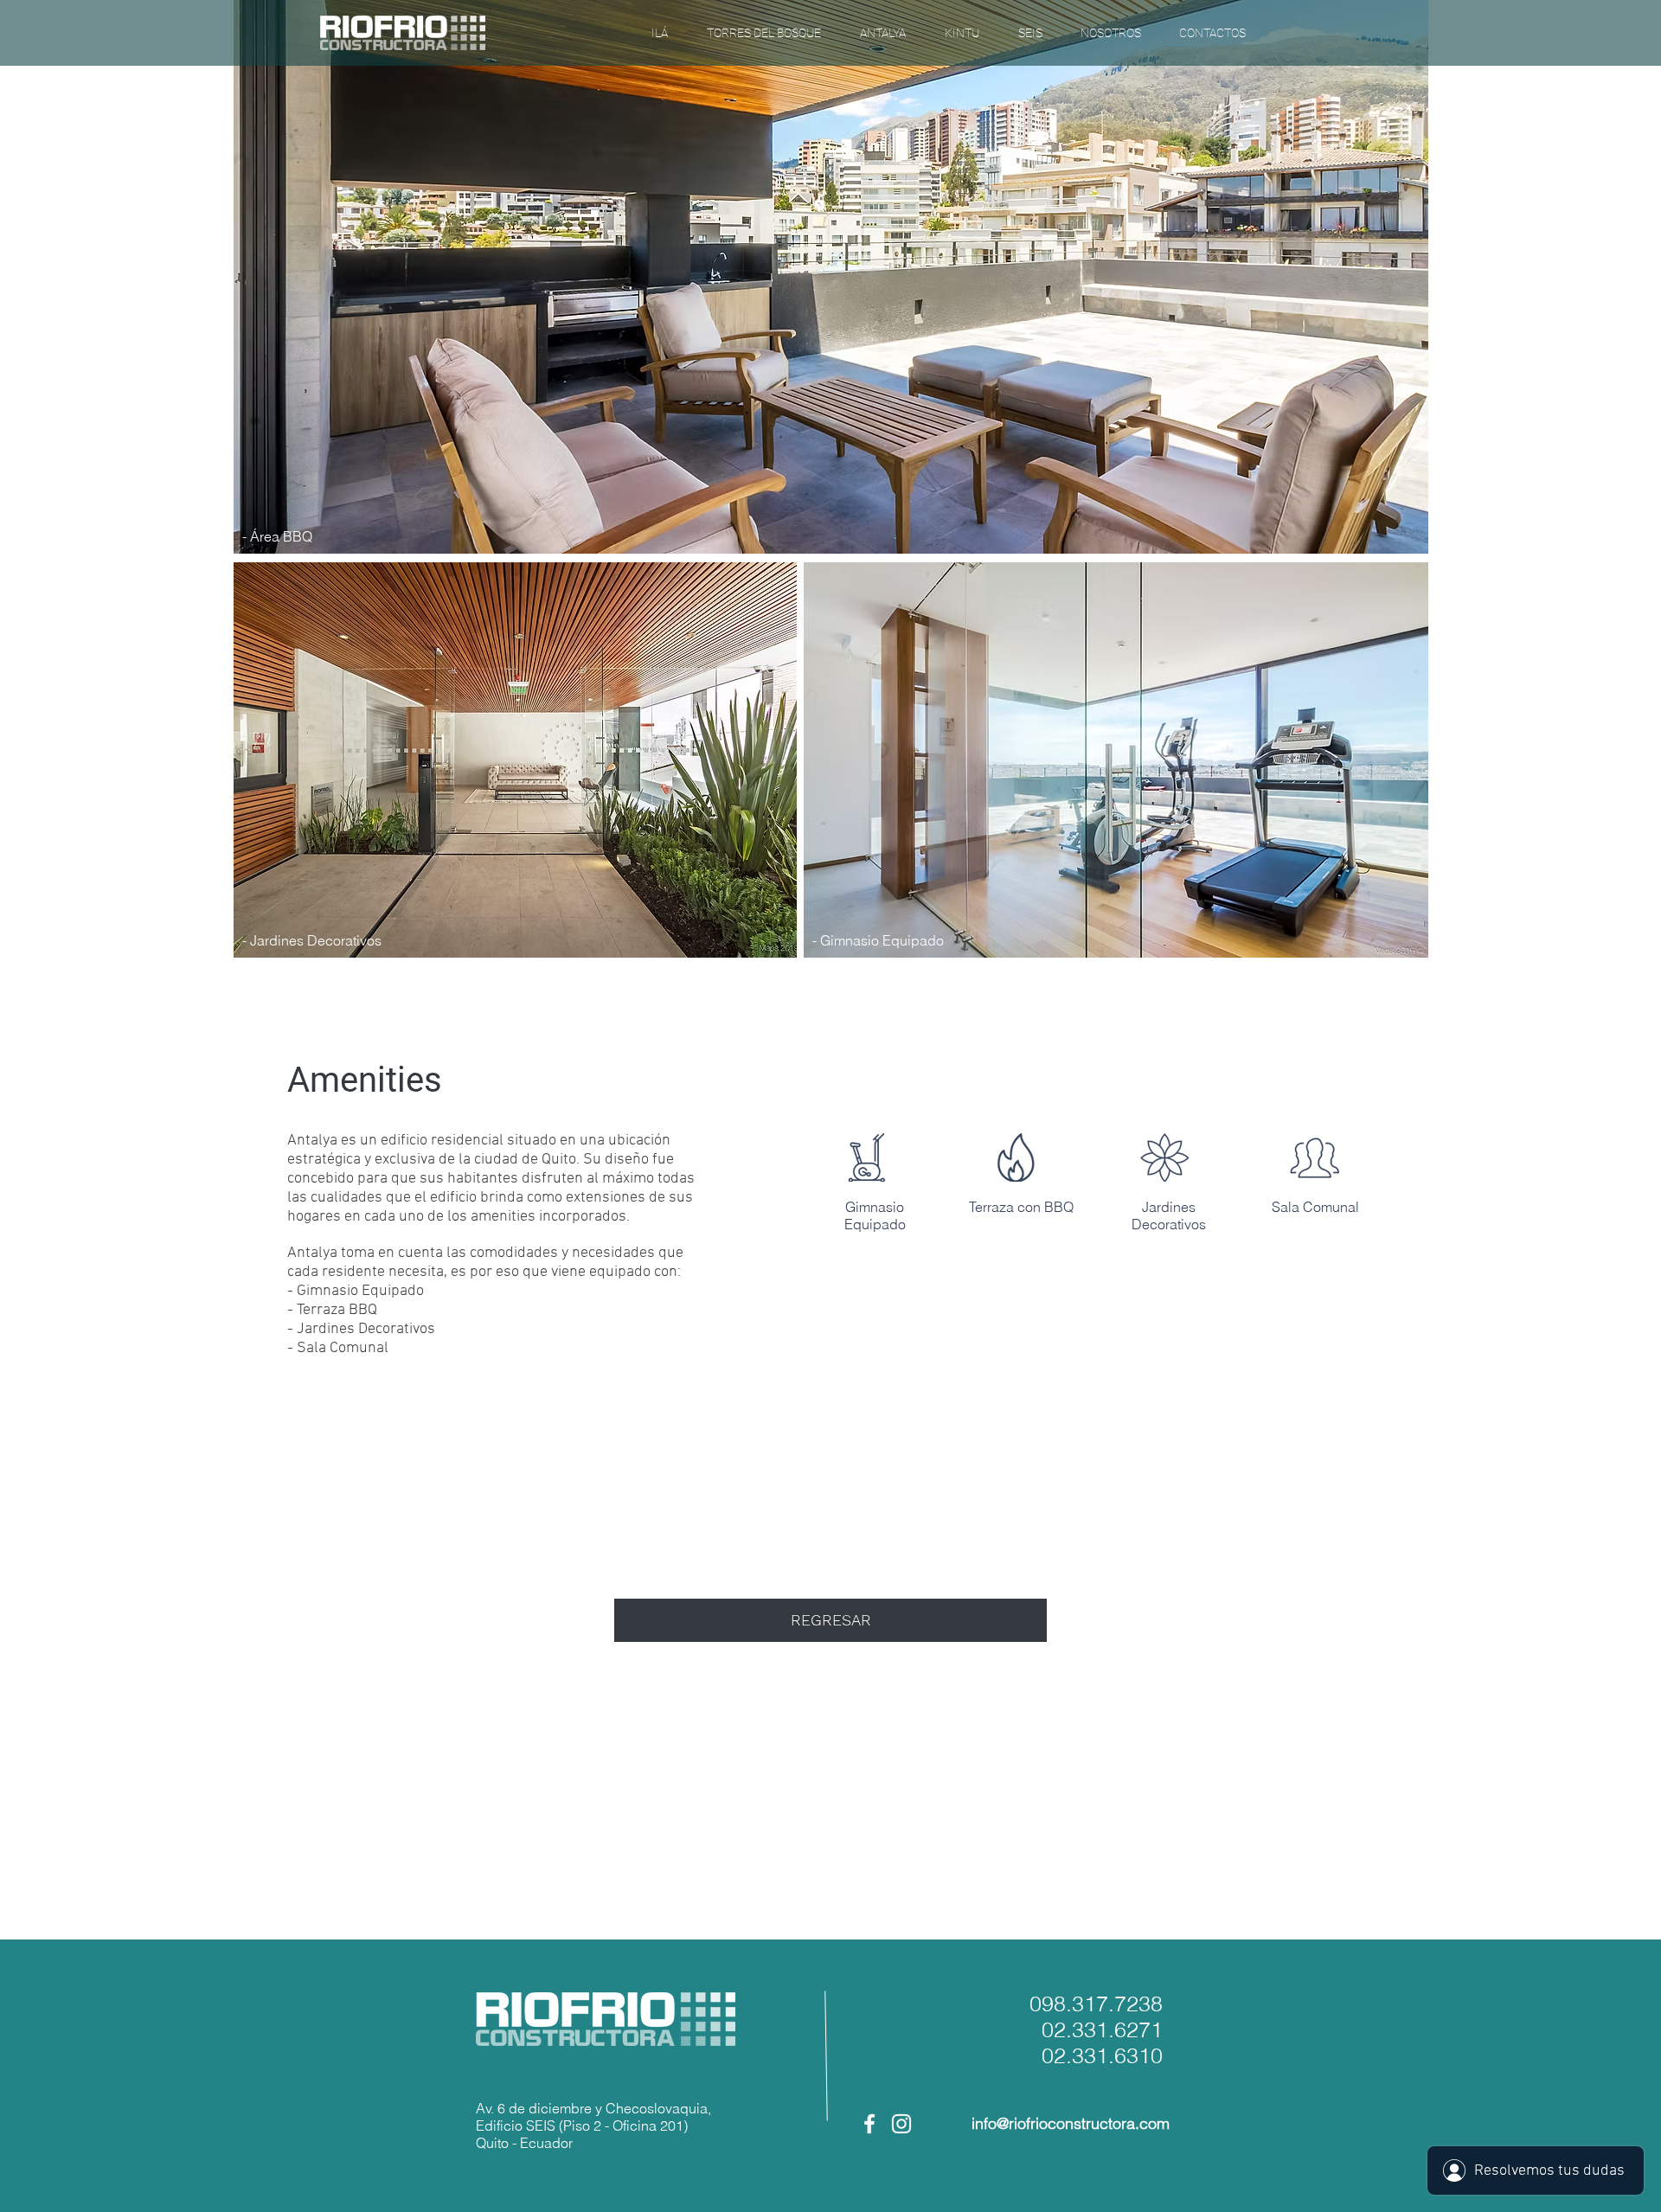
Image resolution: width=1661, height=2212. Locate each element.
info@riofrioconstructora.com (1071, 2123)
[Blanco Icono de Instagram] (901, 2124)
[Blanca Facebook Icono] (869, 2124)
